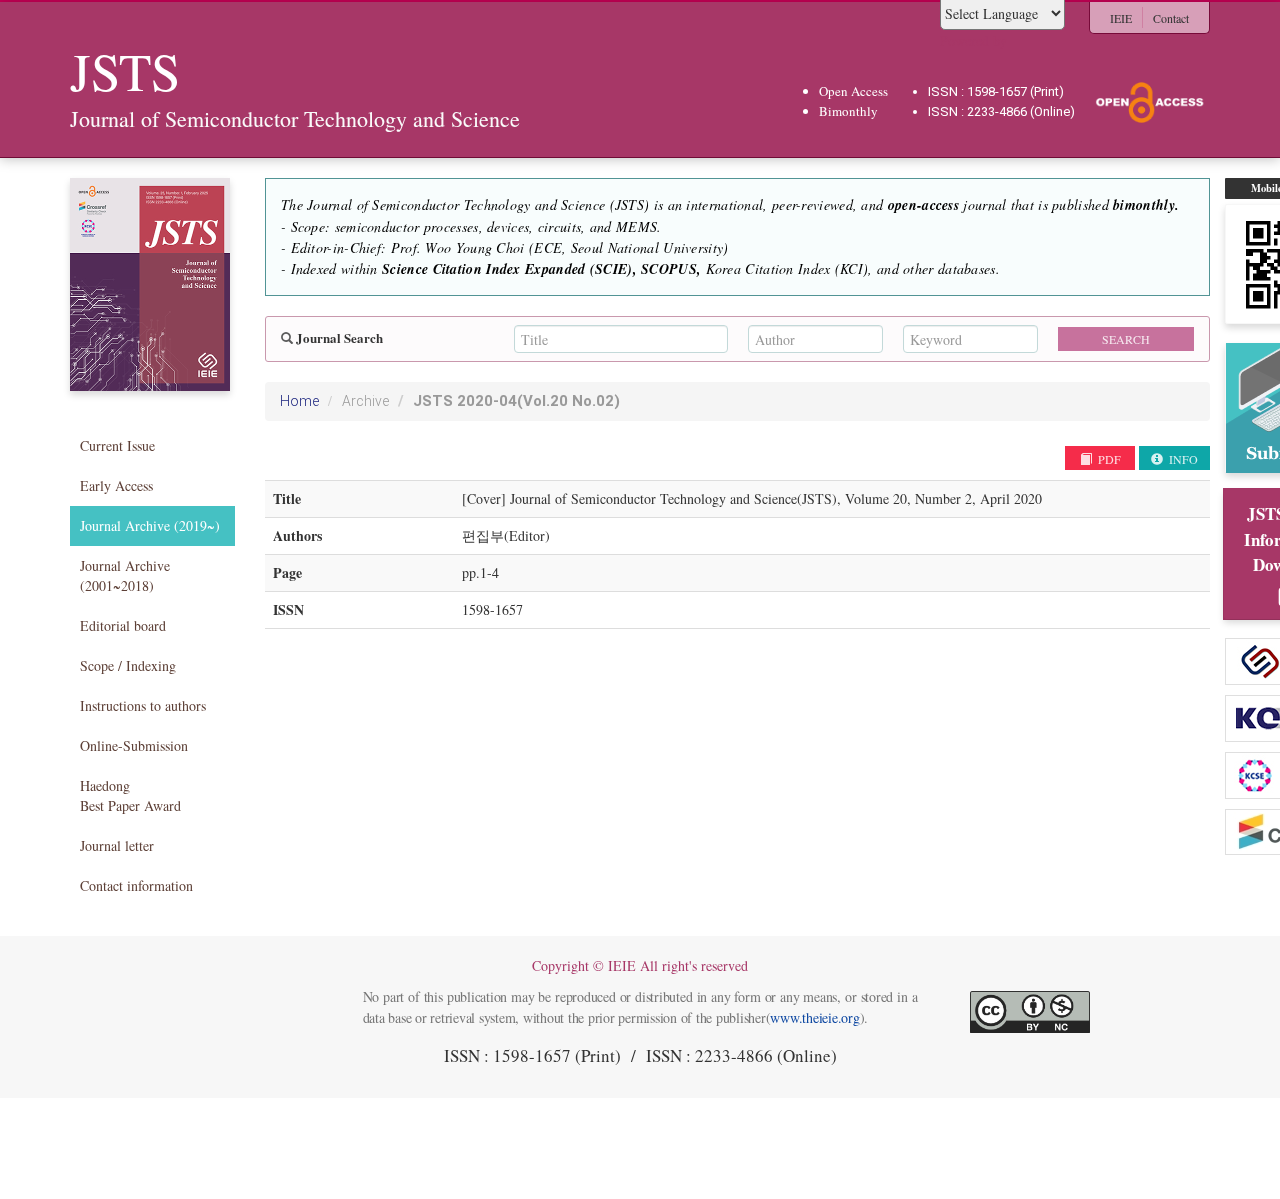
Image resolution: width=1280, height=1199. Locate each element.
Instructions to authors (143, 705)
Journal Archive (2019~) (150, 525)
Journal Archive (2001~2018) (125, 575)
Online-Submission (134, 745)
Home (299, 401)
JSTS (516, 401)
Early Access (116, 485)
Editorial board (123, 625)
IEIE (1121, 18)
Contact (1171, 18)
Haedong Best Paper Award (130, 795)
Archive (365, 401)
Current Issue (117, 445)
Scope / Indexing (128, 665)
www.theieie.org (814, 1017)
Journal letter (117, 845)
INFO (1182, 459)
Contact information (136, 885)
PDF (1108, 459)
